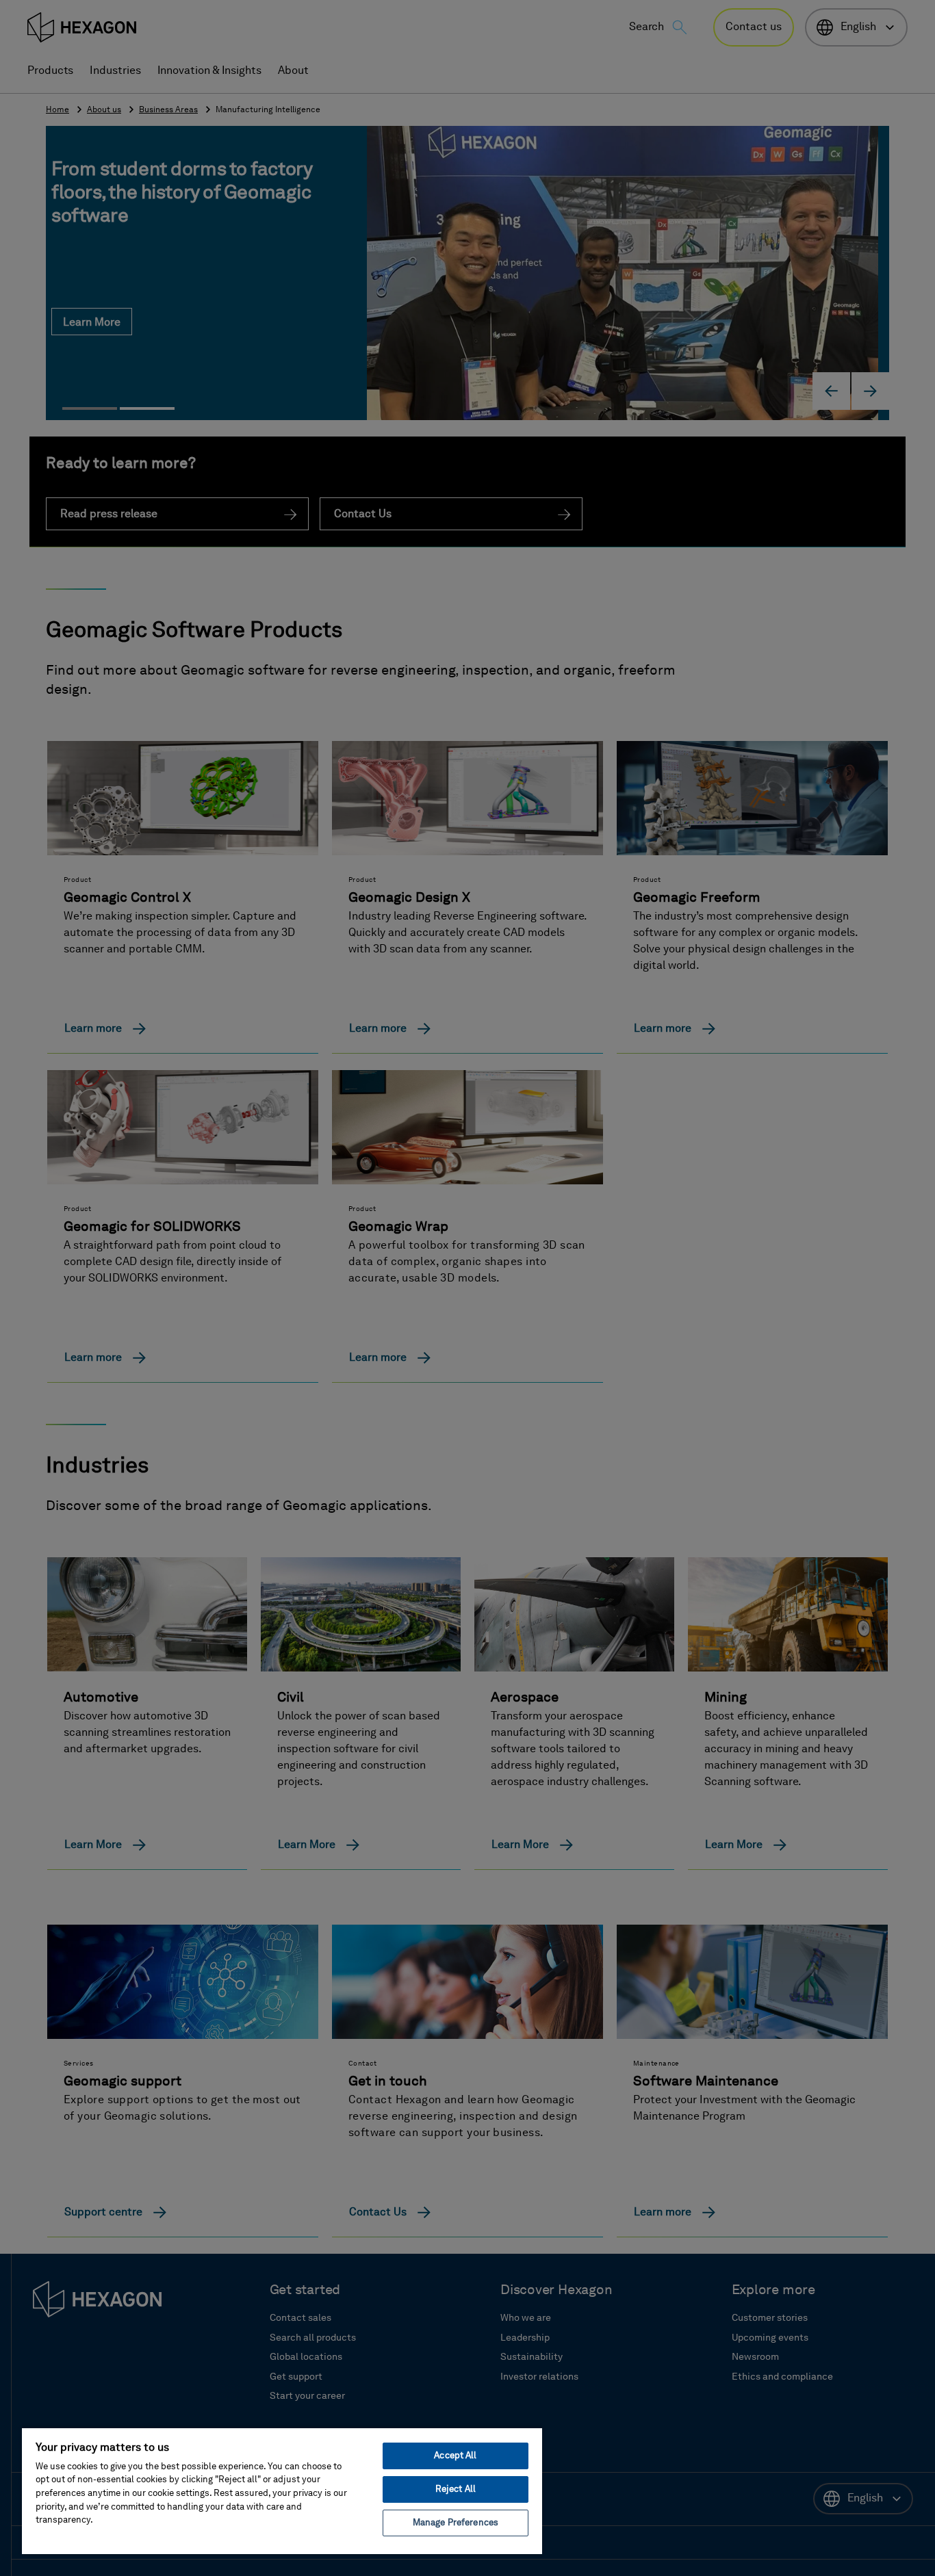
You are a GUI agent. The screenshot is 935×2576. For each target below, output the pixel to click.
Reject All (456, 2489)
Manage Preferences (456, 2523)
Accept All (455, 2456)
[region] (282, 2490)
